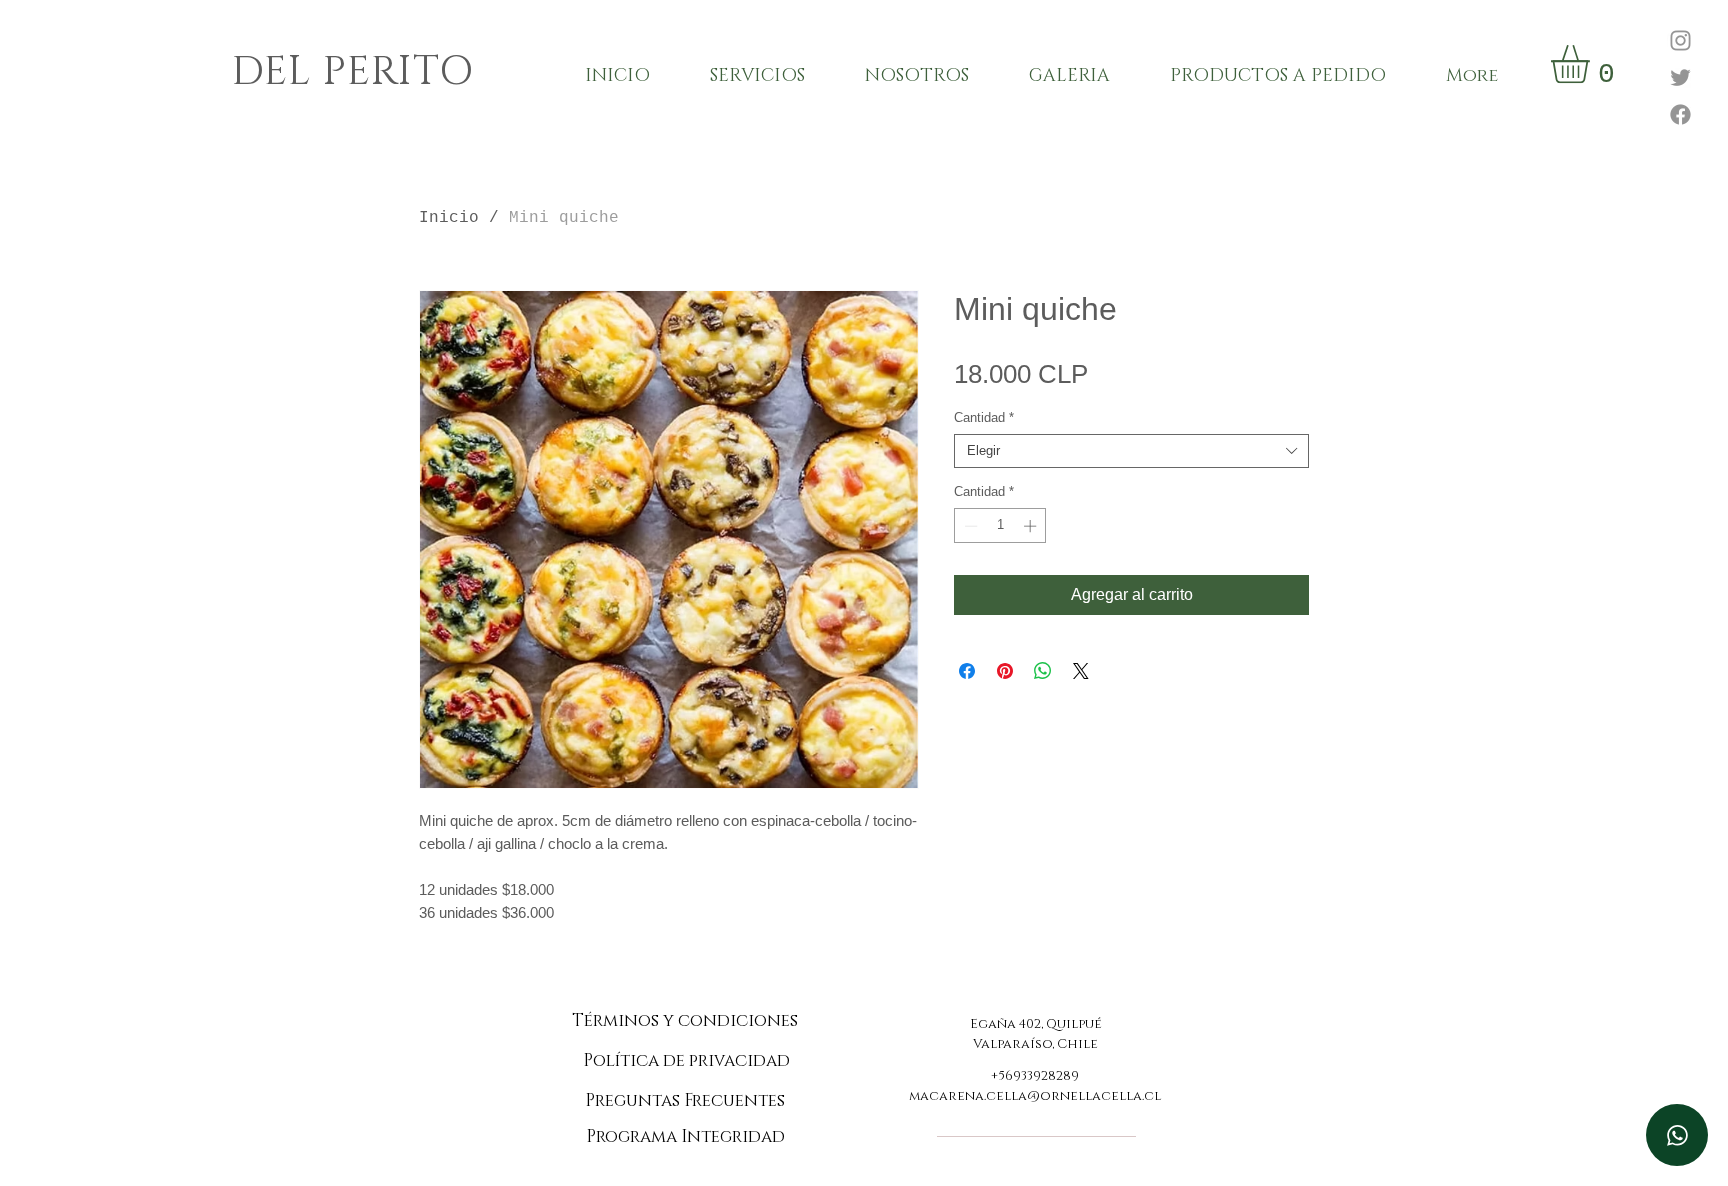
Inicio (449, 218)
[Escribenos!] (1677, 1135)
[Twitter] (1680, 77)
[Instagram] (1680, 40)
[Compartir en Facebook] (967, 671)
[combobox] (1131, 451)
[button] (1592, 64)
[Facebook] (1680, 114)
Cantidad (984, 417)
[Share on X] (1081, 671)
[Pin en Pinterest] (1005, 671)
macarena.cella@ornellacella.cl (1035, 1096)
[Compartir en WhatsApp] (1043, 671)
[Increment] (1032, 526)
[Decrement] (969, 526)
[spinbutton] (1000, 526)
